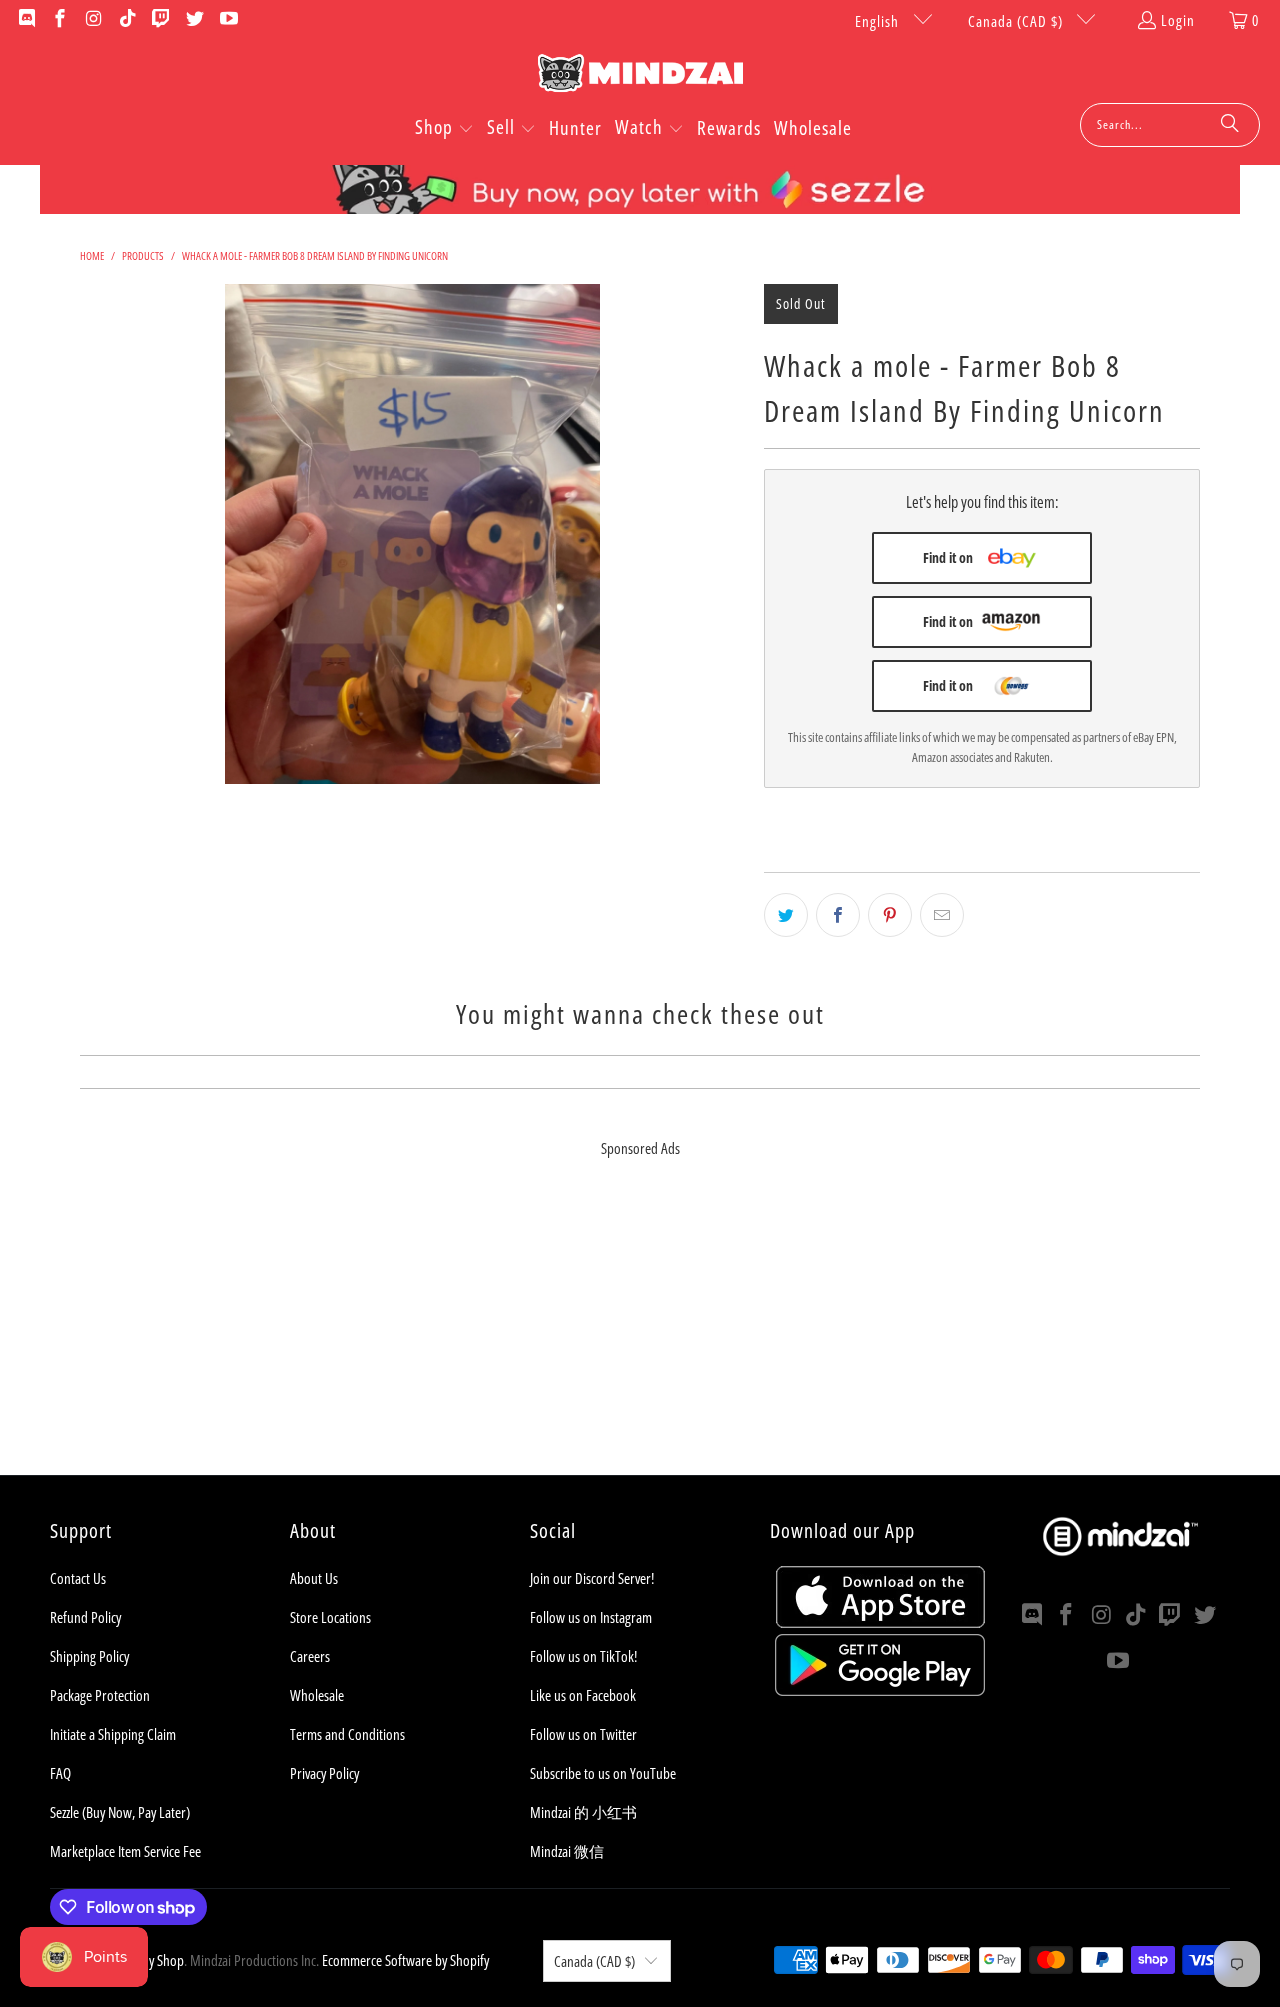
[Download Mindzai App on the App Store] (880, 1622)
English (879, 21)
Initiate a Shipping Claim (113, 1734)
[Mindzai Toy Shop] (640, 76)
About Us (314, 1578)
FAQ (60, 1773)
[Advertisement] (640, 1335)
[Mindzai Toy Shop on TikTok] (126, 20)
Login (1178, 20)
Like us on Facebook (583, 1695)
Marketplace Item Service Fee (125, 1851)
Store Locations (330, 1617)
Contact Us (78, 1578)
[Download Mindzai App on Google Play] (880, 1690)
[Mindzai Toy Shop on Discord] (25, 20)
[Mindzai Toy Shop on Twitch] (160, 20)
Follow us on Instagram (591, 1617)
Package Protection (100, 1695)
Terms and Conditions (347, 1734)
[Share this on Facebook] (838, 915)
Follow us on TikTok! (583, 1656)
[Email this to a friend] (942, 915)
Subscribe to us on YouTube (603, 1773)
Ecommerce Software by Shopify (405, 1960)
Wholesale (317, 1695)
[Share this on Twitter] (786, 915)
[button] (444, 129)
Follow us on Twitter (583, 1734)
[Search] (1230, 125)
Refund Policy (85, 1617)
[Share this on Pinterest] (890, 915)
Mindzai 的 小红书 (583, 1812)
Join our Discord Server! (592, 1578)
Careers (310, 1656)
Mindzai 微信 (567, 1851)
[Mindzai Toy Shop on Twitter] (193, 20)
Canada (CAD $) (1017, 21)
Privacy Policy (324, 1773)
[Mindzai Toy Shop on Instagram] (92, 20)
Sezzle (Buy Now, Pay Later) (120, 1812)
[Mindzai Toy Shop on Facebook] (59, 20)
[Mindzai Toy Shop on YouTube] (227, 20)
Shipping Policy (89, 1656)
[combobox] (1170, 125)
